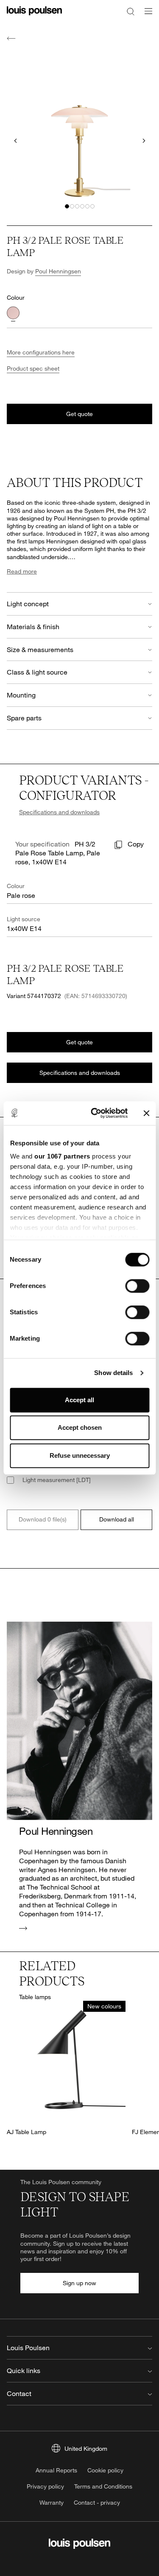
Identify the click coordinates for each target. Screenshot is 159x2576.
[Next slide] (144, 141)
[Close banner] (146, 1113)
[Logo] (34, 16)
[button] (67, 206)
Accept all (79, 1400)
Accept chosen (80, 1427)
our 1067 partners (62, 1156)
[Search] (131, 11)
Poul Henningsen (58, 271)
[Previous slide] (15, 141)
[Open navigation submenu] (146, 16)
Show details (113, 1373)
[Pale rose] (13, 313)
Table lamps (35, 1997)
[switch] (137, 1286)
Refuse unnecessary (80, 1455)
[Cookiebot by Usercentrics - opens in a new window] (95, 1113)
